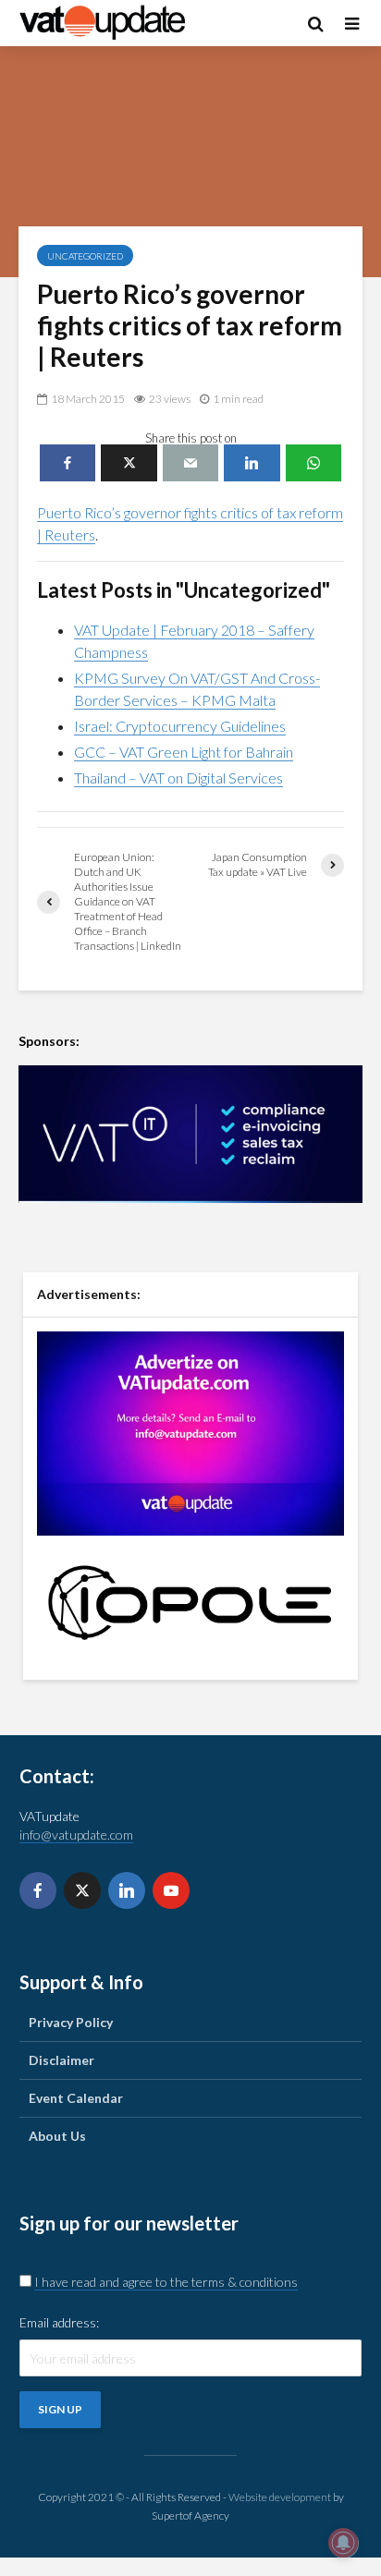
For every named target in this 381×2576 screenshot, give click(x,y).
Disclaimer (61, 2060)
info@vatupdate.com (76, 1835)
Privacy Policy (71, 2022)
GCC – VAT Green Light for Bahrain (184, 752)
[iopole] (190, 1602)
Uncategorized (85, 256)
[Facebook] (38, 1890)
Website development (280, 2497)
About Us (57, 2136)
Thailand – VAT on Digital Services (178, 778)
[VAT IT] (190, 1134)
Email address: (59, 2322)
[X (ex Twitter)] (82, 1890)
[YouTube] (171, 1890)
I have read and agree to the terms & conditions (166, 2282)
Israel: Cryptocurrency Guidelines (180, 726)
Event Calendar (76, 2098)
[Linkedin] (127, 1890)
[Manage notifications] (343, 2543)
